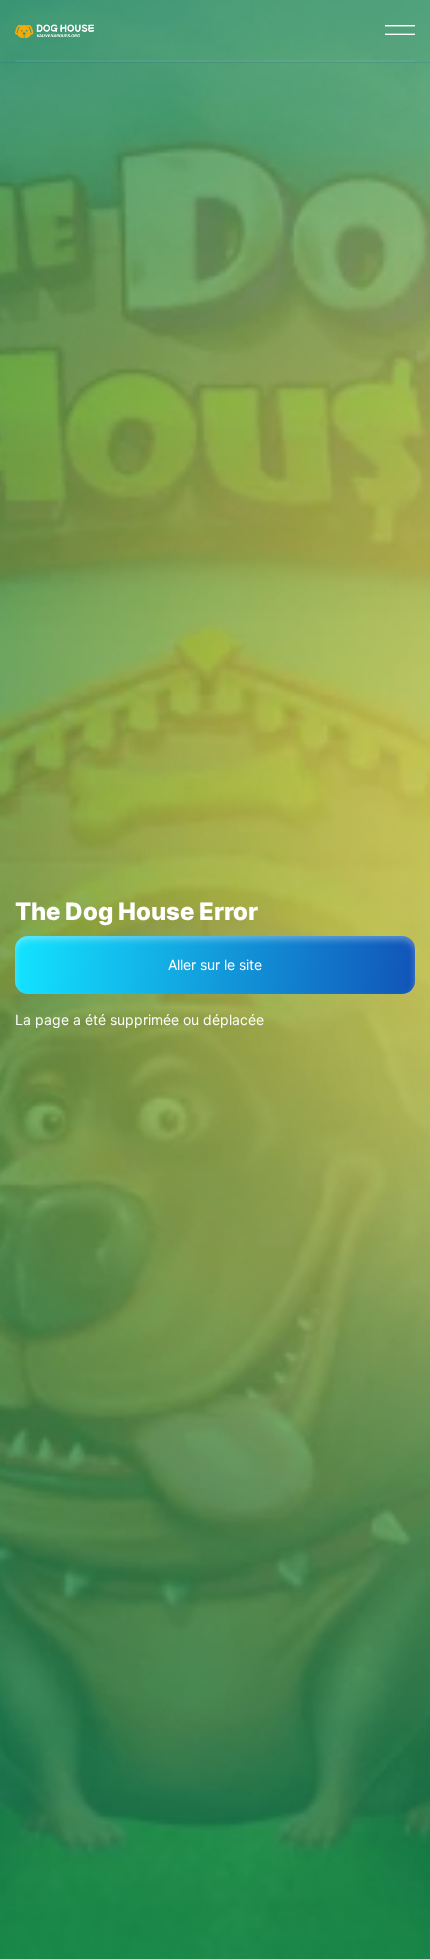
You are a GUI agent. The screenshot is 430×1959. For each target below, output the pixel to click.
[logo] (56, 30)
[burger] (400, 30)
